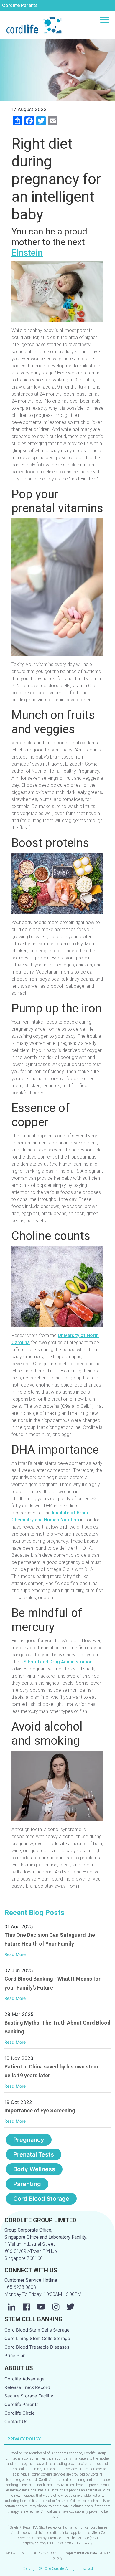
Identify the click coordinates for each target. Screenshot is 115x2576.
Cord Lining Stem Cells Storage (37, 2338)
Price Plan (15, 2356)
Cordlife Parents (20, 5)
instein (30, 253)
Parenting (27, 2184)
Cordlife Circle (20, 2413)
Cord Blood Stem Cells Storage (37, 2330)
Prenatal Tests (34, 2154)
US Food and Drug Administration (56, 1662)
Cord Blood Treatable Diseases (37, 2347)
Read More (15, 1954)
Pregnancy (29, 2140)
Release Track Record (27, 2387)
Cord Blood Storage (41, 2199)
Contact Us (16, 2421)
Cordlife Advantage (24, 2379)
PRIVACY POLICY (24, 2439)
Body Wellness (34, 2169)
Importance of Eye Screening (40, 2110)
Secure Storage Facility (29, 2396)
